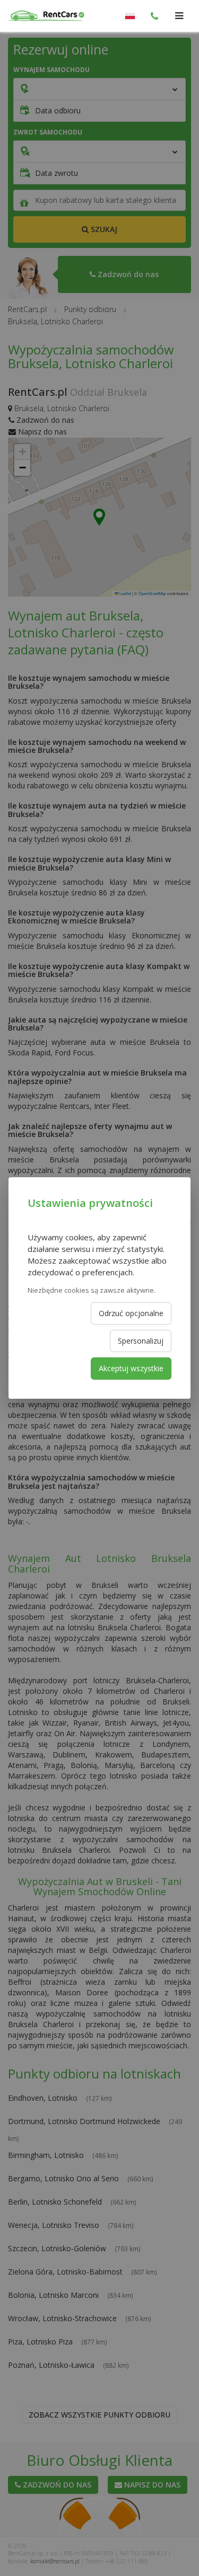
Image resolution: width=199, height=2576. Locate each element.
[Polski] (130, 16)
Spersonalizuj (141, 1341)
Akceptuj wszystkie (131, 1368)
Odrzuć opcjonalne (131, 1313)
